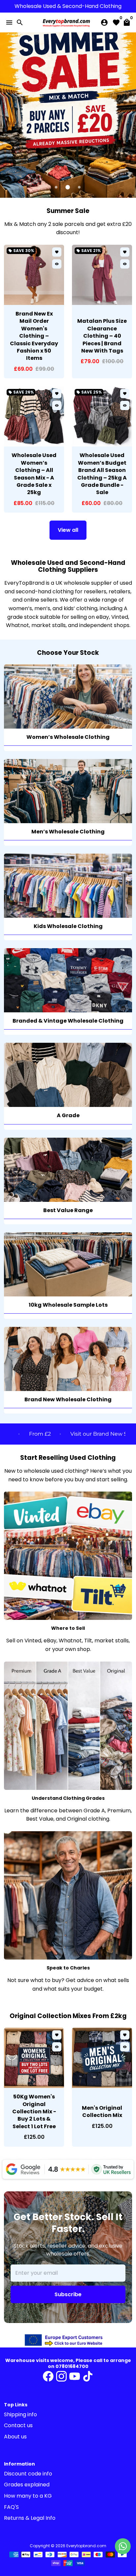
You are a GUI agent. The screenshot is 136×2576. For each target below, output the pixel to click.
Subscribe (68, 2294)
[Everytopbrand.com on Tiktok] (88, 2376)
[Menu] (9, 22)
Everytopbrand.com (86, 2546)
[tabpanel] (68, 115)
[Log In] (104, 22)
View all (68, 530)
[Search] (20, 22)
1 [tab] (57, 187)
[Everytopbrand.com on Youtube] (75, 2376)
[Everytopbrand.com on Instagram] (61, 2376)
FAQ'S (11, 2507)
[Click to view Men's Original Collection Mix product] (102, 2058)
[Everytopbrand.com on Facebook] (48, 2376)
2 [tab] (68, 187)
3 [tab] (80, 187)
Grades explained (27, 2485)
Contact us (18, 2425)
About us (15, 2437)
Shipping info (20, 2414)
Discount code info (28, 2474)
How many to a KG (28, 2496)
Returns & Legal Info (30, 2518)
